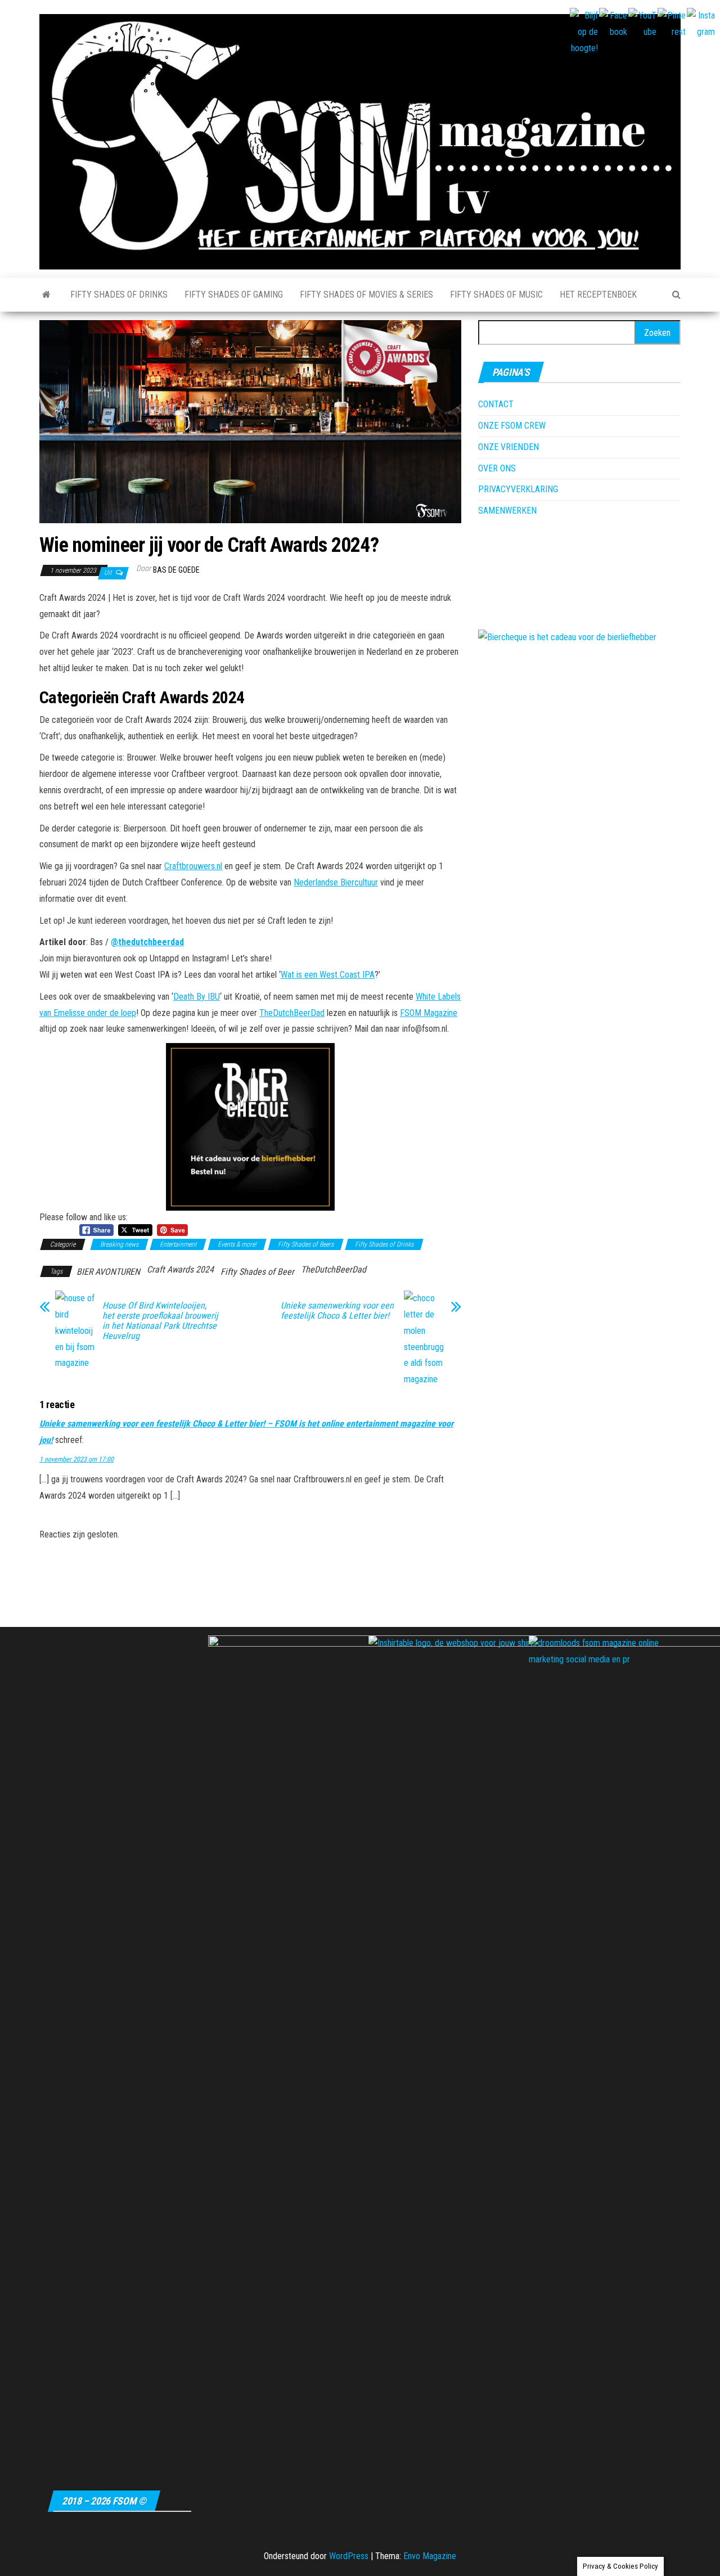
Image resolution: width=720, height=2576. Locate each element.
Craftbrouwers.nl (193, 866)
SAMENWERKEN (507, 511)
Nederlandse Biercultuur (336, 882)
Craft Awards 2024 (180, 1269)
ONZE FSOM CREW (512, 426)
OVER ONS (497, 468)
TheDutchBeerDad (292, 1013)
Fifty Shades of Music (496, 295)
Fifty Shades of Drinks (119, 295)
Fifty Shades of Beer (257, 1272)
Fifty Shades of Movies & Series (366, 295)
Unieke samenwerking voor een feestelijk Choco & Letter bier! (337, 1311)
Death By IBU (197, 997)
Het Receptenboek (598, 295)
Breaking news (119, 1244)
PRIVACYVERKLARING (518, 489)
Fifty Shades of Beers (306, 1244)
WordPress (349, 2556)
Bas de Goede (176, 570)
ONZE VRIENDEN (508, 447)
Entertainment (178, 1244)
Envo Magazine (430, 2556)
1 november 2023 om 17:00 (76, 1459)
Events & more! (237, 1244)
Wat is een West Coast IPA (328, 975)
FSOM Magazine (429, 1013)
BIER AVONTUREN (108, 1272)
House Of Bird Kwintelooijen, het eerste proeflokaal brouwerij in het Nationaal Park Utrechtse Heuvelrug (160, 1321)
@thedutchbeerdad (147, 942)
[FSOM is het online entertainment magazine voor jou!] (46, 295)
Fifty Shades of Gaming (234, 295)
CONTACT (496, 404)
